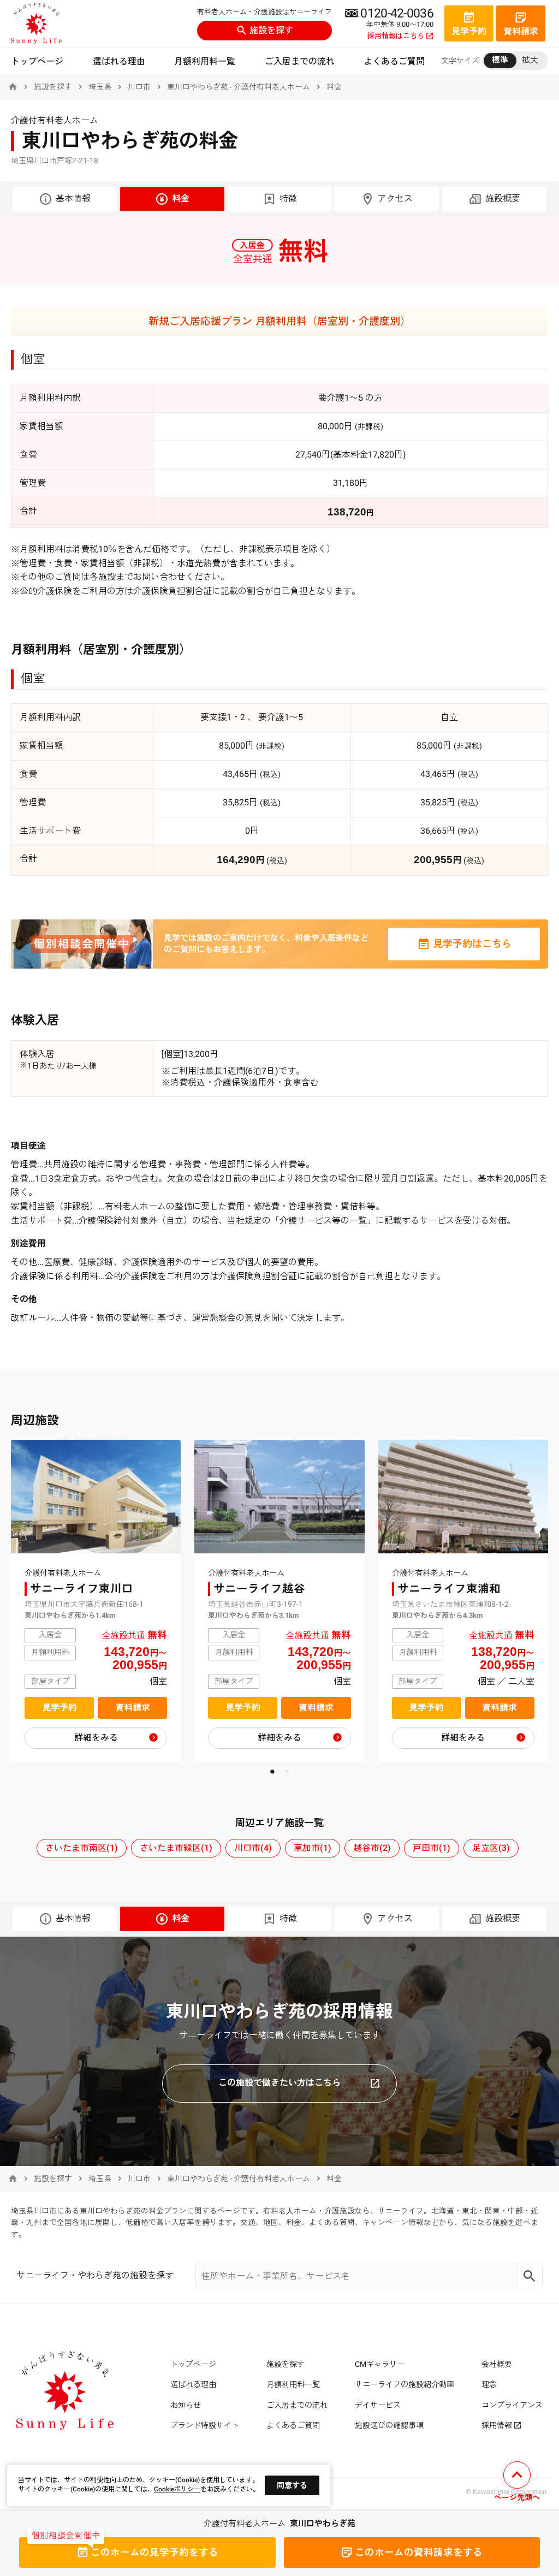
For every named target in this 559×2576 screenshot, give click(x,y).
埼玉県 (100, 87)
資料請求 (133, 1708)
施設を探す (271, 30)
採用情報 (497, 2425)
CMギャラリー (380, 2364)
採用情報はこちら (396, 36)
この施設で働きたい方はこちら (279, 2083)
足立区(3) (491, 1848)
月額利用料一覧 (205, 61)
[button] (272, 1771)
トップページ (37, 61)
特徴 (288, 198)
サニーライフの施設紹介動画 (405, 2384)
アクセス (395, 198)
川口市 (139, 87)
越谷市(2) (372, 1848)
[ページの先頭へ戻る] (517, 2483)
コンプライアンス (512, 2405)
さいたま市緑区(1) (176, 1848)
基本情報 (73, 198)
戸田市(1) (432, 1848)
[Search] (530, 2276)
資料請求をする (419, 2553)
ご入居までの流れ (300, 61)
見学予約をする (154, 2553)
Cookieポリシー (177, 2489)
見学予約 (60, 1708)
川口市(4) (253, 1848)
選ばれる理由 (119, 61)
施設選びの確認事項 (389, 2425)
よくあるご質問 (394, 61)
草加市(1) (313, 1848)
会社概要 (497, 2364)
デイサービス (378, 2405)
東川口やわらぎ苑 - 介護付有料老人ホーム (239, 87)
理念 (489, 2384)
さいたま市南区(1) (82, 1848)
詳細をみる (96, 1738)
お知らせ (186, 2405)
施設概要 (503, 198)
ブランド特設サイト (205, 2425)
